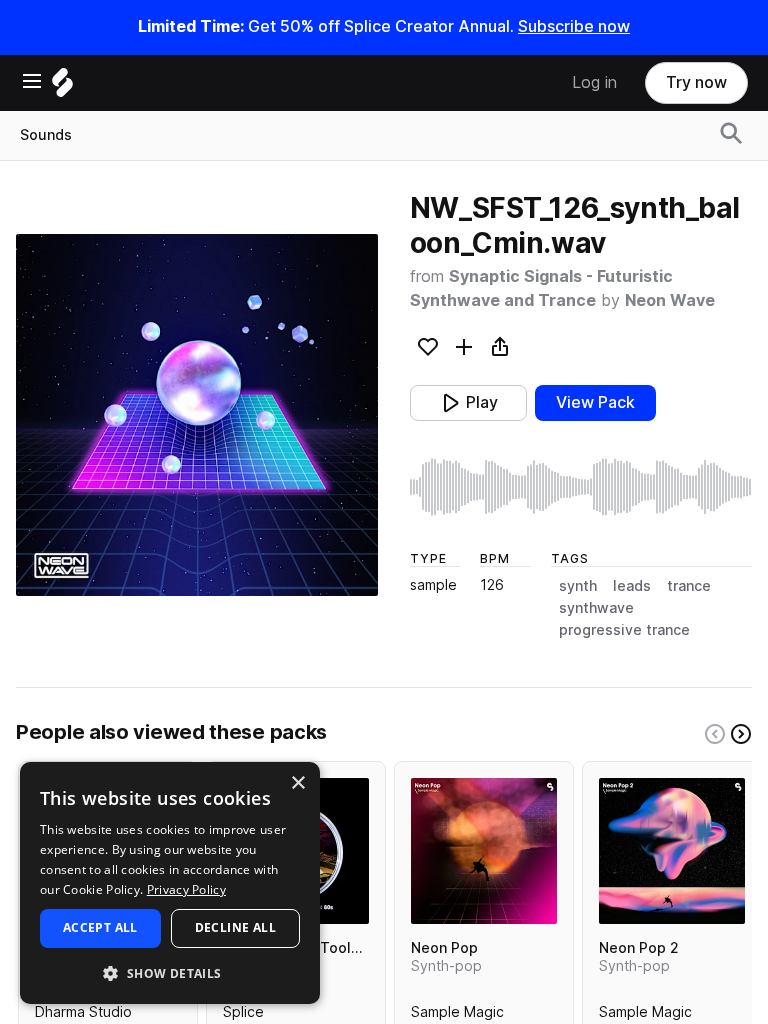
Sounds (46, 135)
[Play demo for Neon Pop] (484, 851)
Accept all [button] (100, 927)
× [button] (297, 783)
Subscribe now (574, 26)
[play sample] (581, 487)
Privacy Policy (186, 889)
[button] (170, 972)
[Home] (62, 87)
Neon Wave (670, 300)
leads (632, 586)
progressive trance (624, 630)
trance (689, 586)
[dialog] (170, 883)
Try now (696, 82)
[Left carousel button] (715, 734)
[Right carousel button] (741, 734)
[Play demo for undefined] (197, 415)
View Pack (595, 402)
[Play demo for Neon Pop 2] (672, 851)
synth (578, 586)
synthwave (596, 608)
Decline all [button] (235, 927)
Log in (594, 82)
